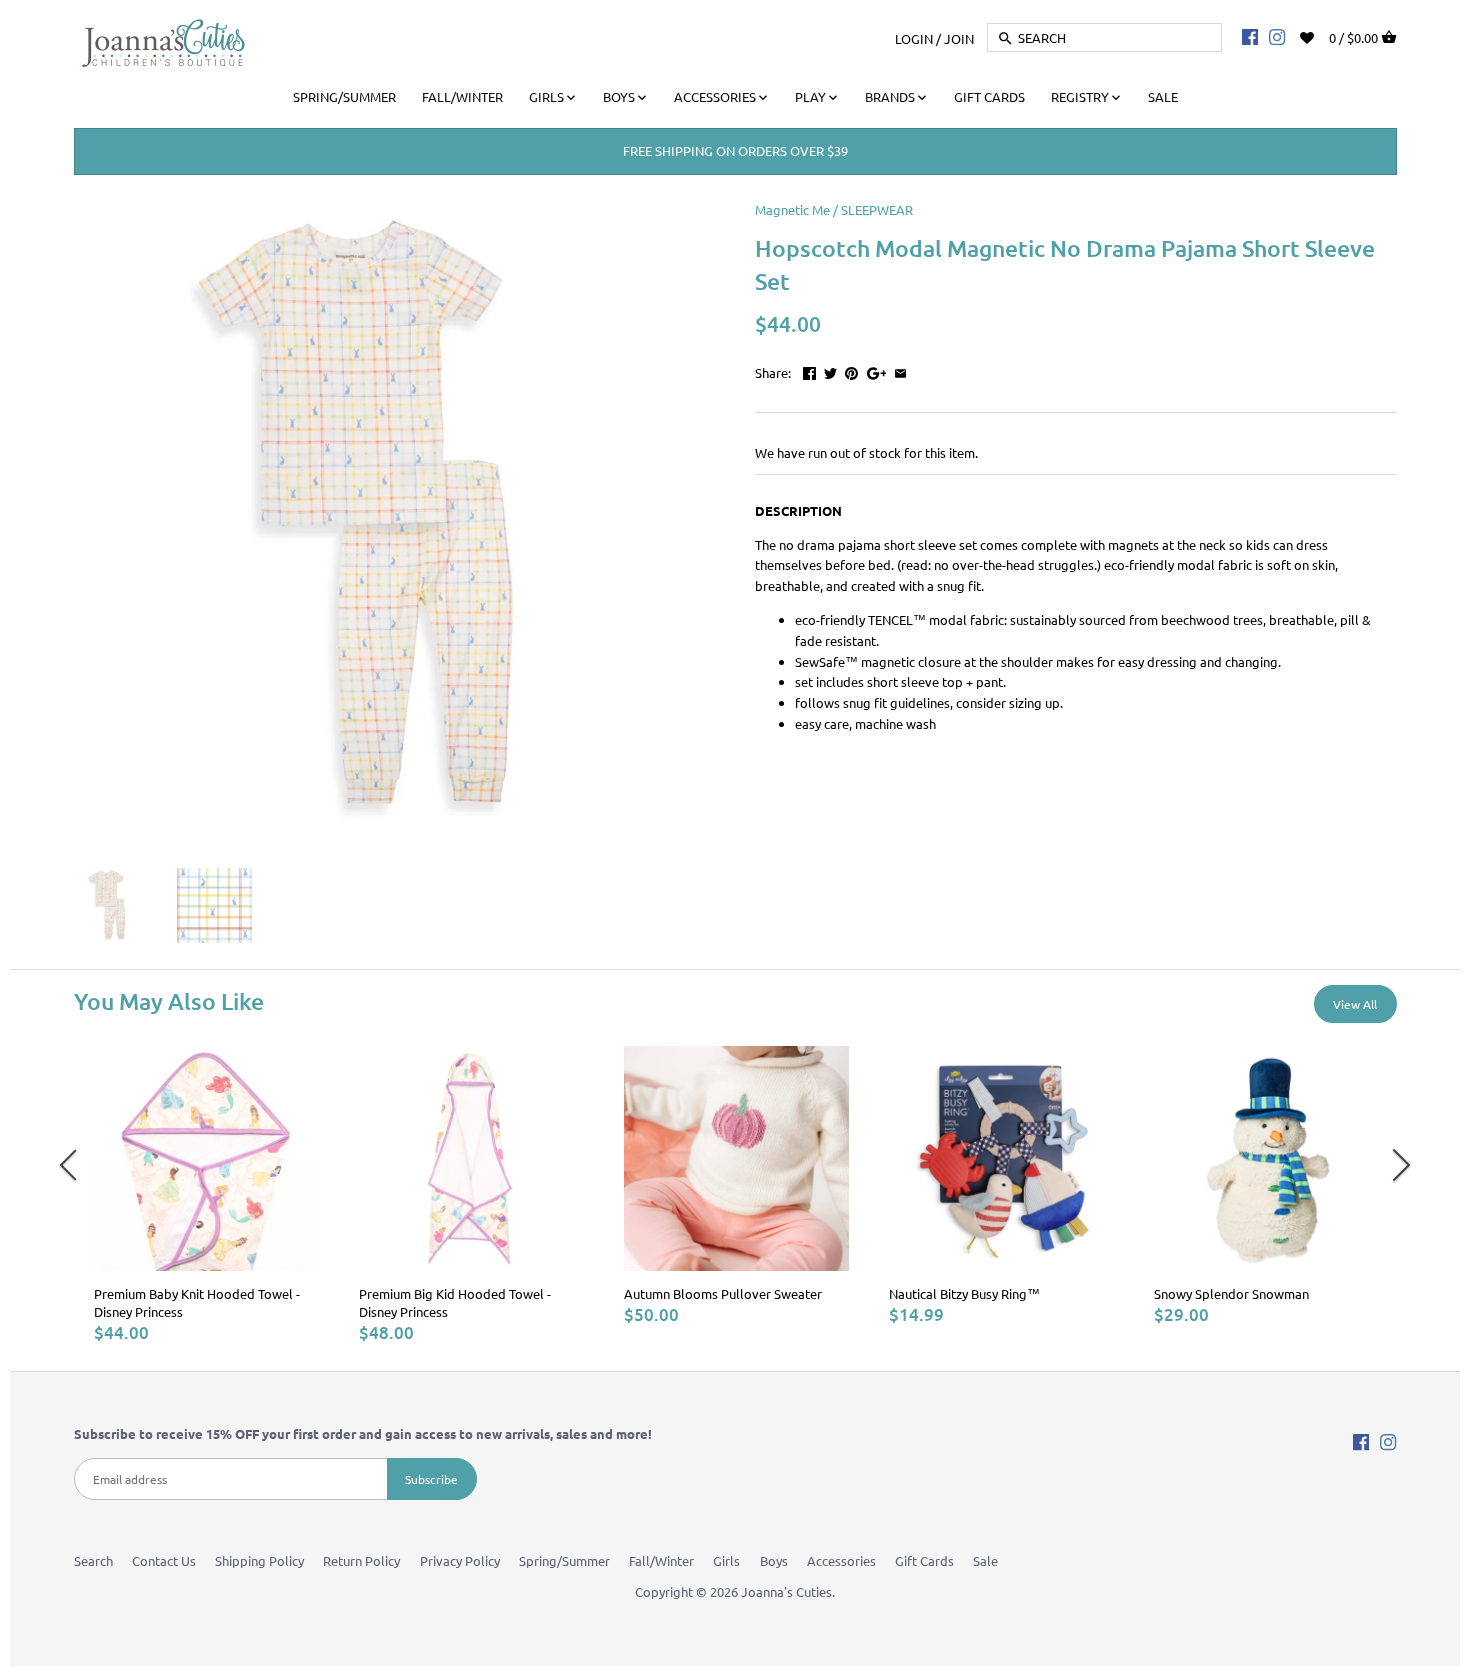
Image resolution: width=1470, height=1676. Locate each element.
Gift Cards (924, 1560)
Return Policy (361, 1560)
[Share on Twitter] (830, 370)
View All (1355, 1004)
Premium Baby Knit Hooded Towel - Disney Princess (197, 1302)
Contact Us (164, 1560)
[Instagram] (1277, 36)
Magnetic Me (792, 209)
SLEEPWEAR (877, 209)
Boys (774, 1560)
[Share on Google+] (877, 370)
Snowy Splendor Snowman (1231, 1293)
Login (914, 37)
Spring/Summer (564, 1560)
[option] (206, 1194)
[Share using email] (900, 370)
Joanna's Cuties (786, 1591)
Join (959, 37)
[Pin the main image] (851, 370)
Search (93, 1560)
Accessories (841, 1560)
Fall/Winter (661, 1560)
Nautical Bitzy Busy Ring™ (964, 1293)
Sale (985, 1560)
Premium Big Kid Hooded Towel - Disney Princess (455, 1302)
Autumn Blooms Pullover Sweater (723, 1293)
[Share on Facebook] (809, 370)
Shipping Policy (259, 1560)
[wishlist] (1320, 35)
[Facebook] (1250, 36)
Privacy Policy (460, 1560)
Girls (726, 1560)
